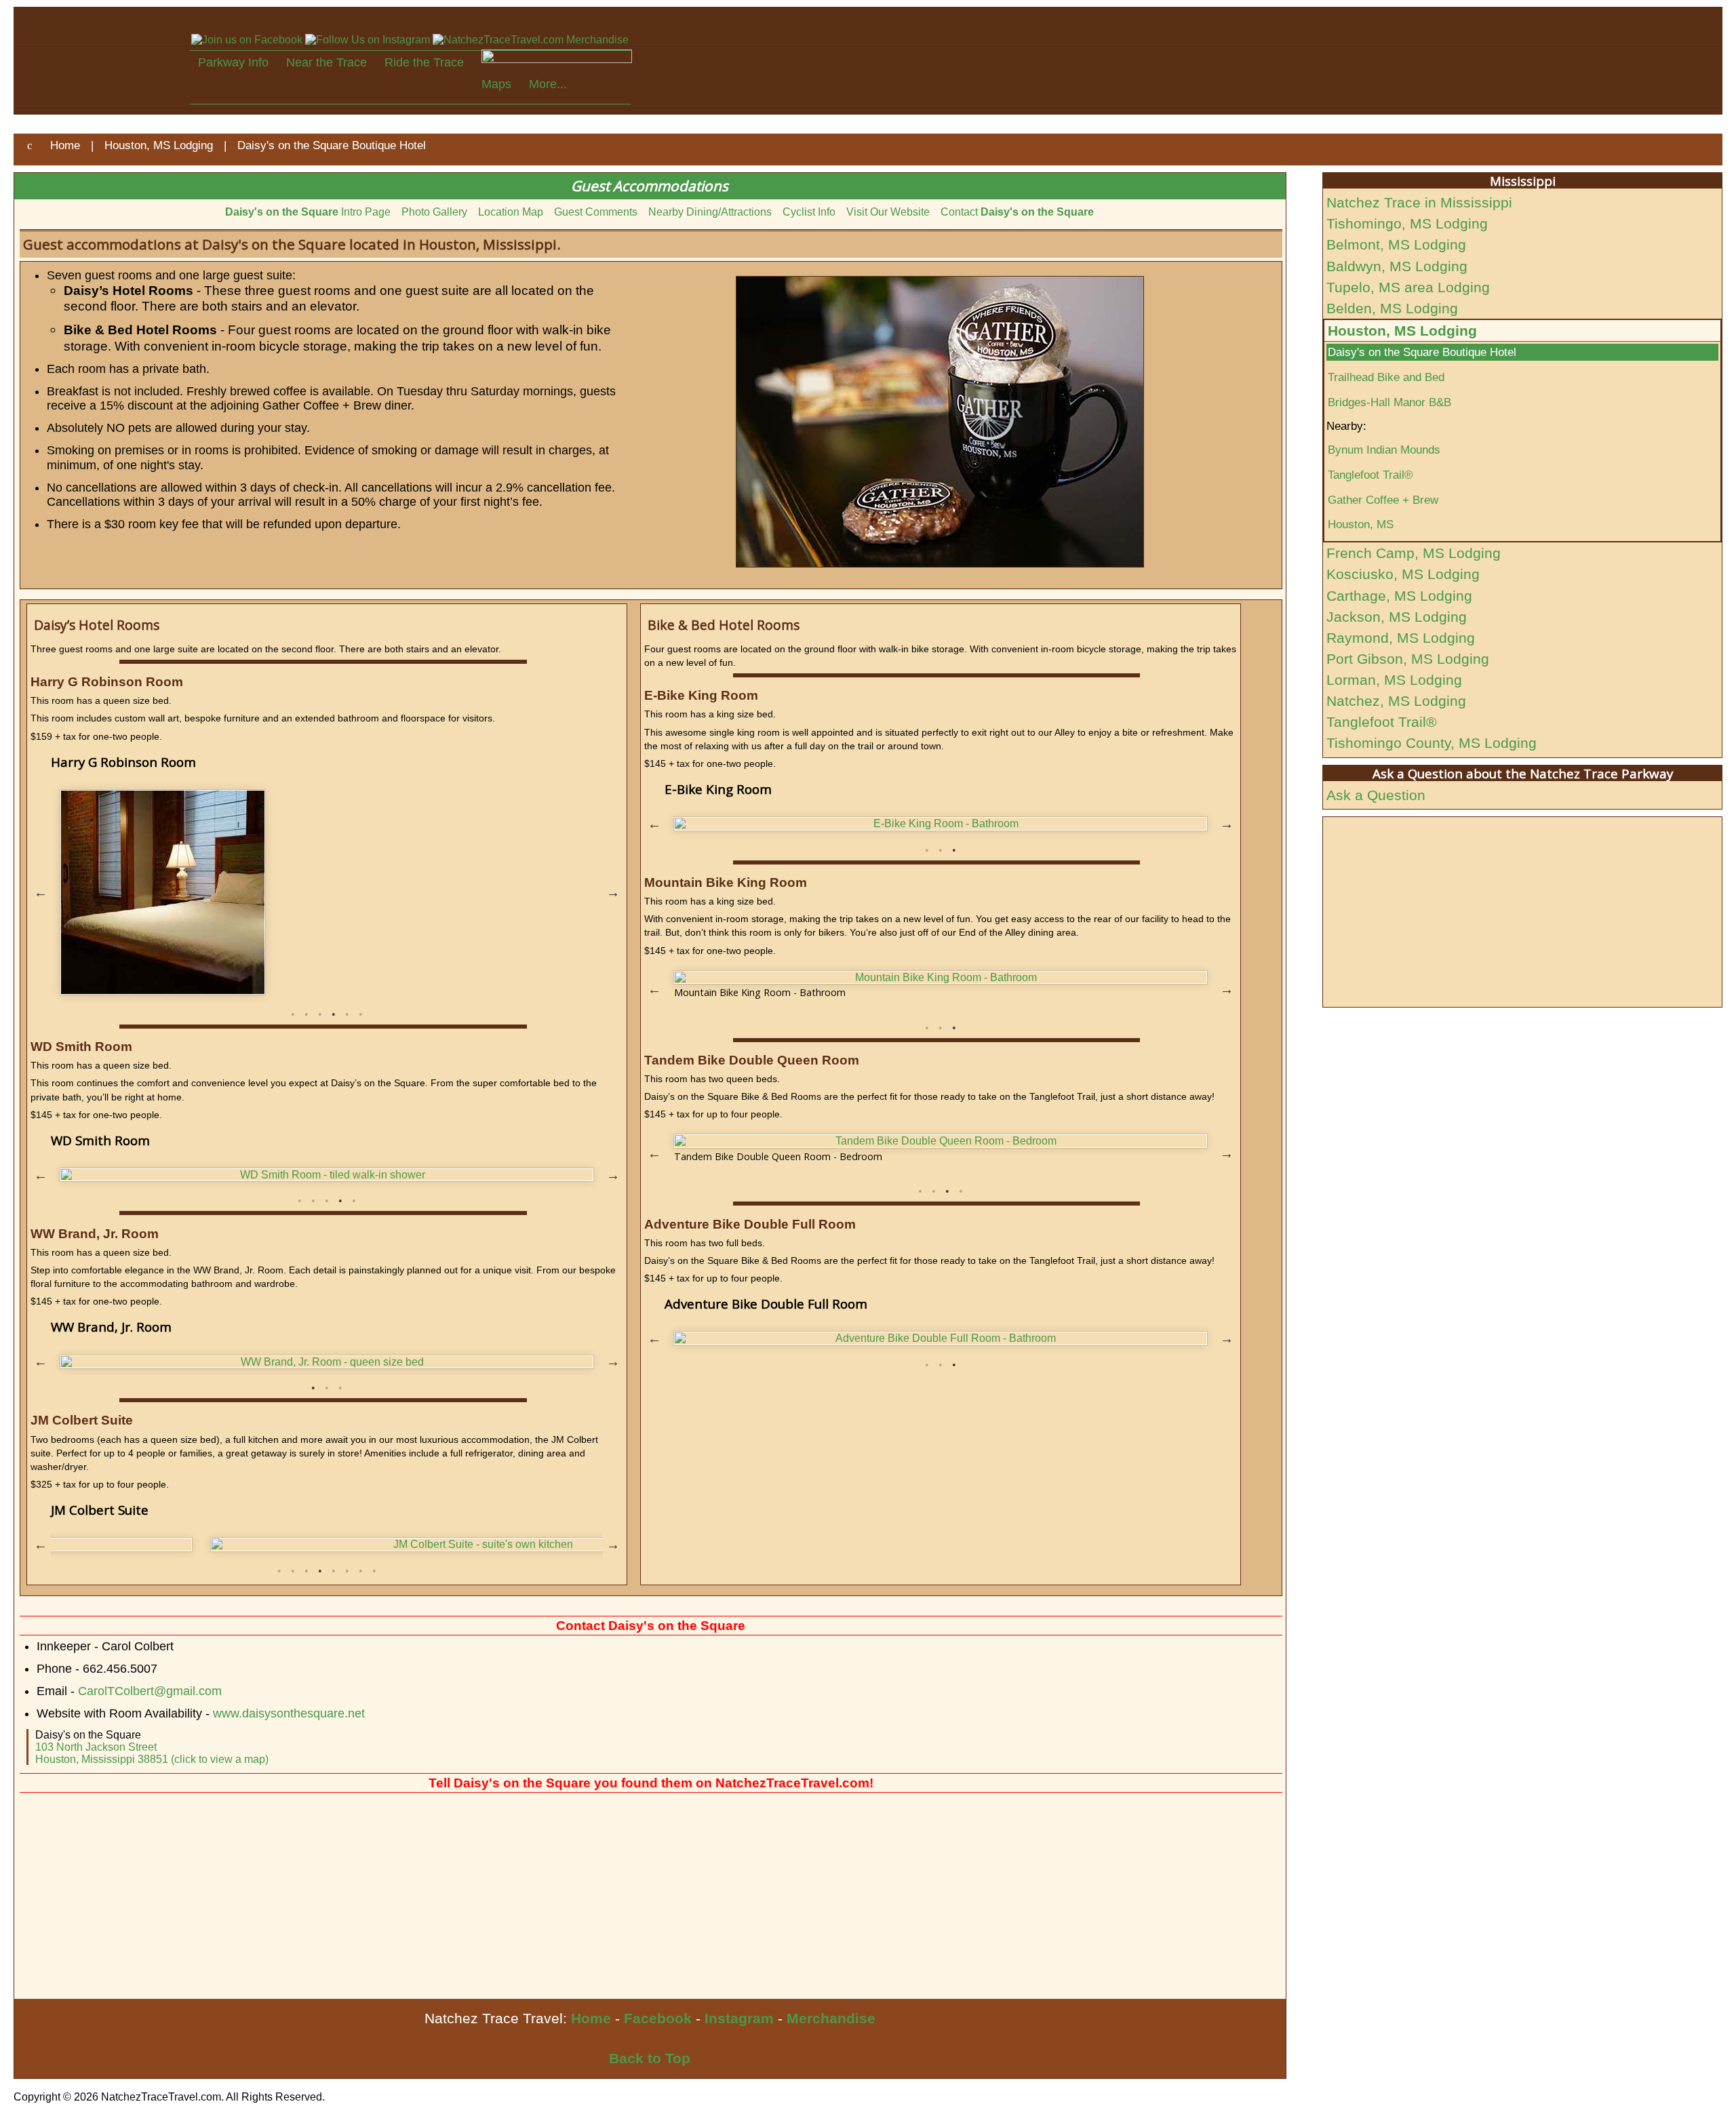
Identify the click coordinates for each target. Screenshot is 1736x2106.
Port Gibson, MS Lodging (1408, 659)
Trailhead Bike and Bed (1386, 377)
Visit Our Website (888, 212)
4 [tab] (334, 1014)
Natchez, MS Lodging (1396, 701)
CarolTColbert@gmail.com (150, 1691)
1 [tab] (293, 1014)
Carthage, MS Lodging (1399, 596)
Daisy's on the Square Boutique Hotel (1422, 352)
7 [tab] (361, 1571)
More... (548, 84)
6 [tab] (361, 1014)
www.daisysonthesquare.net (289, 1713)
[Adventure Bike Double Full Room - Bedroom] (941, 1338)
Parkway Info (233, 62)
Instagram (739, 2018)
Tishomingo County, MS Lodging (1432, 743)
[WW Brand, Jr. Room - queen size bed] (327, 1362)
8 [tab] (374, 1571)
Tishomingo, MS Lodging (1407, 223)
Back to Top (650, 2058)
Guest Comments (596, 212)
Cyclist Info (809, 212)
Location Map (511, 212)
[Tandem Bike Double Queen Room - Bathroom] (941, 1141)
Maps (496, 84)
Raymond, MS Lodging (1401, 638)
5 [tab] (347, 1014)
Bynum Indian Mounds (1384, 450)
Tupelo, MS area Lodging (1408, 287)
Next (613, 892)
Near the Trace (327, 62)
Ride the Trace (424, 62)
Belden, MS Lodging (1392, 308)
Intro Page (308, 212)
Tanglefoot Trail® (1370, 475)
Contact (1017, 212)
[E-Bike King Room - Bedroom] (941, 824)
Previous (41, 892)
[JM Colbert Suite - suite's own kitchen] (327, 1545)
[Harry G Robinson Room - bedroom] (327, 892)
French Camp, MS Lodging (1414, 553)
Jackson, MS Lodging (1397, 617)
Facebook (658, 2018)
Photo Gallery (434, 212)
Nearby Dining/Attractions (710, 212)
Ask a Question (1376, 795)
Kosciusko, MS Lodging (1403, 574)
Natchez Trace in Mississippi (1419, 202)
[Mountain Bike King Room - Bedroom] (941, 978)
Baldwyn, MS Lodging (1397, 266)
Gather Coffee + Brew (1383, 500)
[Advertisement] (421, 1897)
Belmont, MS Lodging (1396, 244)
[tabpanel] (327, 892)
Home (591, 2018)
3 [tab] (320, 1014)
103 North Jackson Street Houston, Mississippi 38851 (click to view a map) (152, 1753)
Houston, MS (1361, 524)
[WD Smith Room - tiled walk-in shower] (327, 1175)
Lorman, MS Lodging (1394, 680)
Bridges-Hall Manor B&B (1389, 402)
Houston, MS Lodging (1402, 331)
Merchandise (831, 2018)
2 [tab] (307, 1014)
